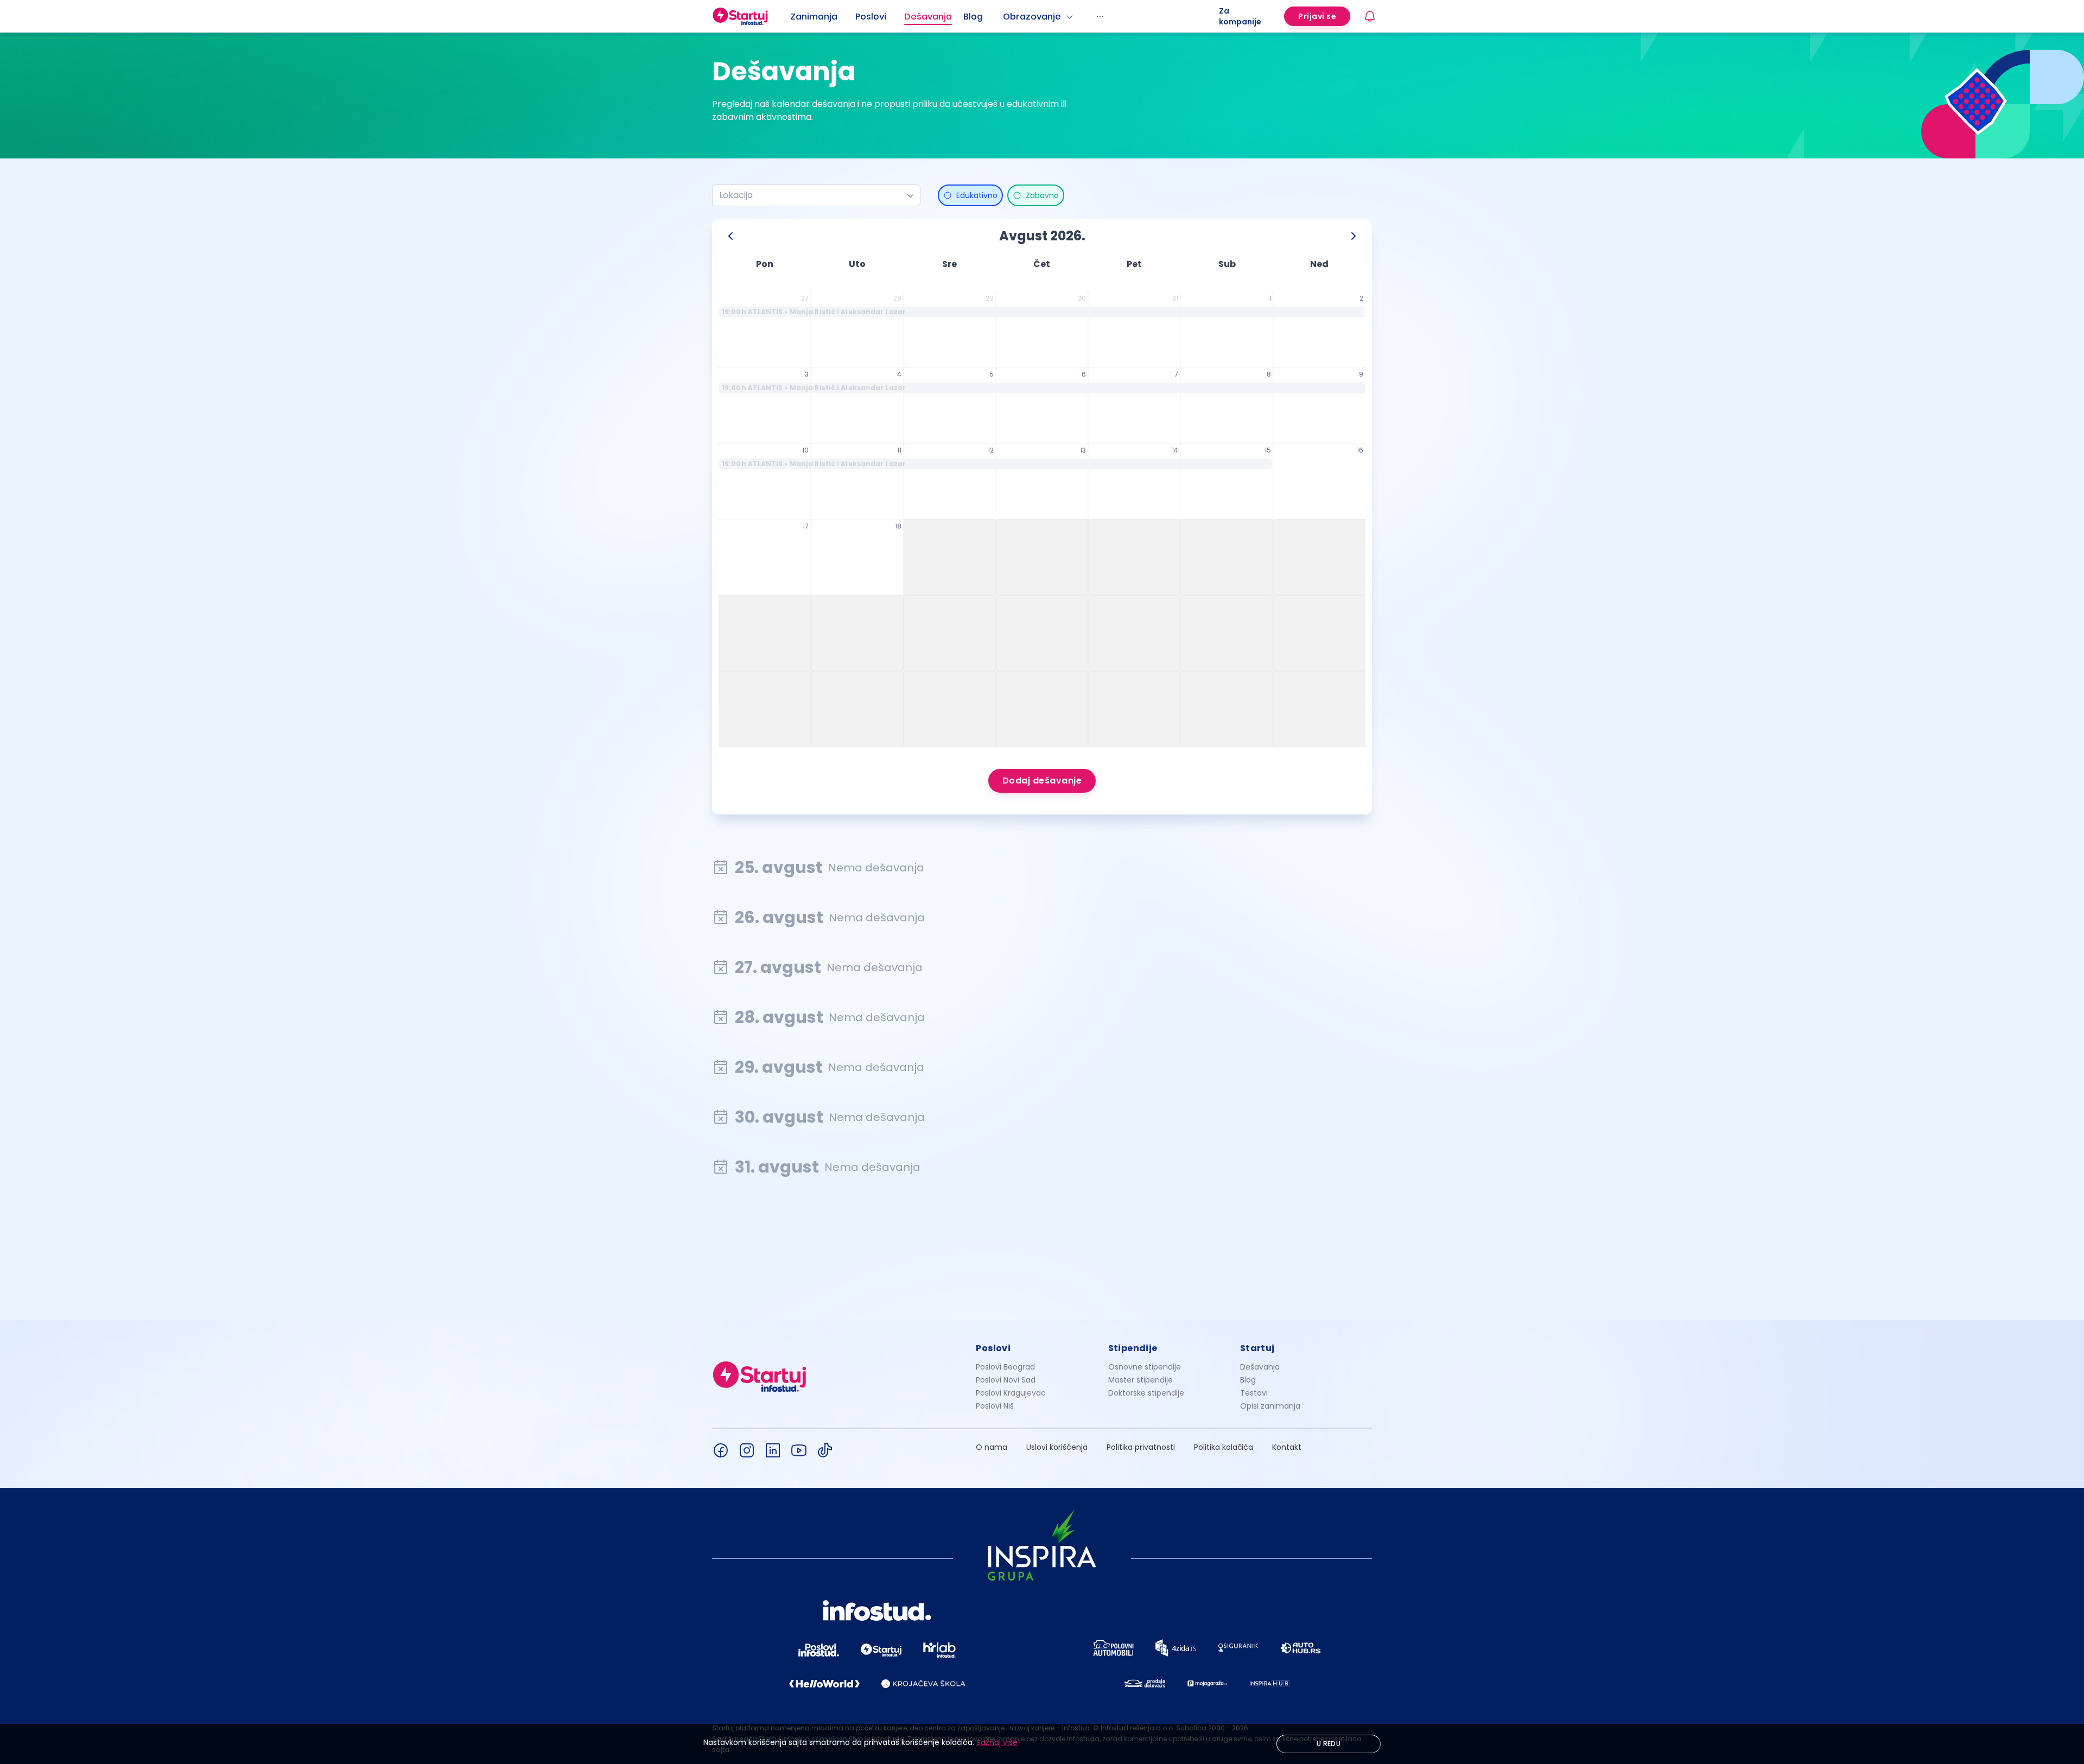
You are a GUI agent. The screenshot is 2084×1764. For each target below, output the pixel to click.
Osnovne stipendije (1145, 1367)
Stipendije (1133, 1348)
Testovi (1254, 1393)
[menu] (1005, 16)
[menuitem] (823, 17)
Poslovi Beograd (1005, 1367)
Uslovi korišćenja (1057, 1447)
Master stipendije (1141, 1380)
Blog (973, 17)
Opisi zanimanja (1270, 1406)
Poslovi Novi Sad (1006, 1380)
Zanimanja (814, 17)
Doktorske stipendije (1146, 1393)
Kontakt (1287, 1447)
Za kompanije (1240, 16)
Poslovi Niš (995, 1406)
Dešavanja (1260, 1367)
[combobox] (812, 195)
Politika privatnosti (1141, 1447)
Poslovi (871, 17)
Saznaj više (997, 1742)
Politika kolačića (1224, 1447)
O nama (992, 1447)
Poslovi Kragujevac (1011, 1393)
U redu (1329, 1744)
